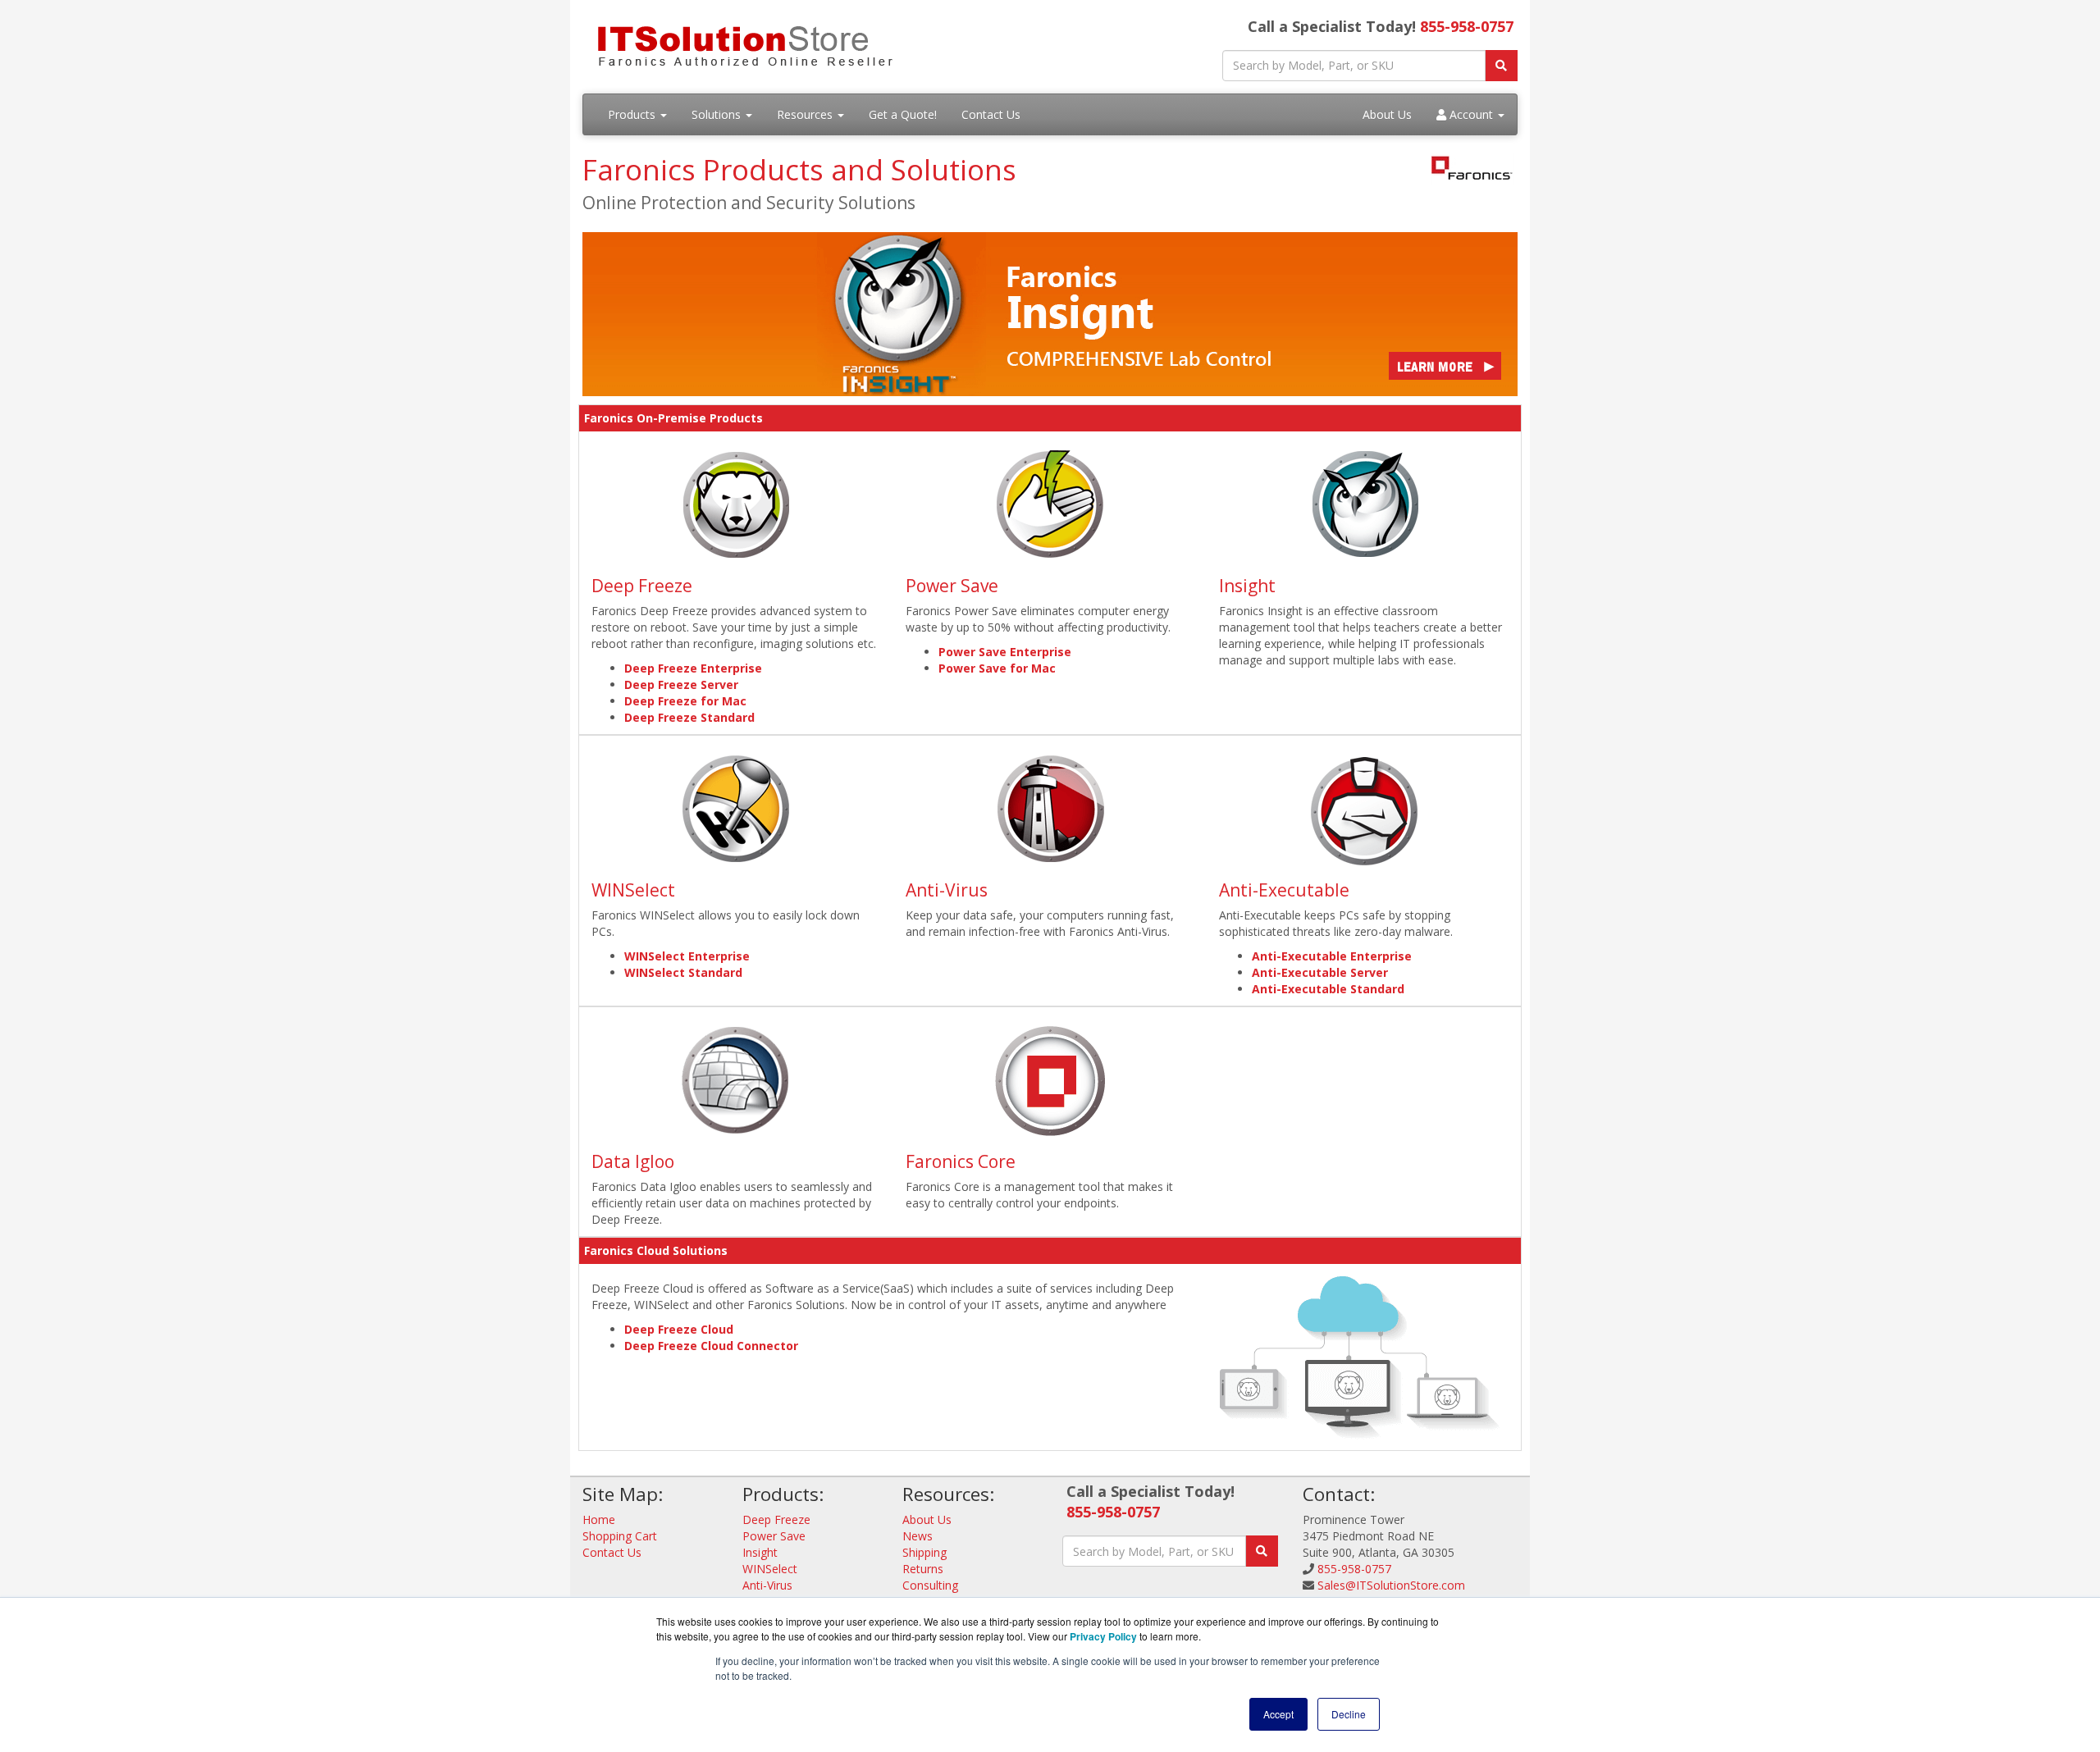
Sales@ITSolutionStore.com (1391, 1585)
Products (633, 114)
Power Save (952, 586)
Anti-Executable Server (1320, 972)
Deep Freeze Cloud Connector (711, 1346)
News (918, 1536)
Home (599, 1519)
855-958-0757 (1467, 26)
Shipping (924, 1552)
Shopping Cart (620, 1536)
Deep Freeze (642, 586)
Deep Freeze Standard (689, 717)
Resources (806, 114)
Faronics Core (961, 1161)
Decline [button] (1349, 1714)
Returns (923, 1569)
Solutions (718, 114)
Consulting (930, 1585)
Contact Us (991, 114)
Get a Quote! (903, 114)
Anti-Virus (947, 890)
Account (1471, 114)
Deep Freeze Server (681, 684)
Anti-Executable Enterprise (1332, 956)
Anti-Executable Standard (1328, 989)
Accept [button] (1278, 1714)
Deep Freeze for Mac (685, 701)
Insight (1247, 586)
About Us (1387, 114)
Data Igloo (633, 1161)
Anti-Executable (1284, 890)
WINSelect (633, 890)
